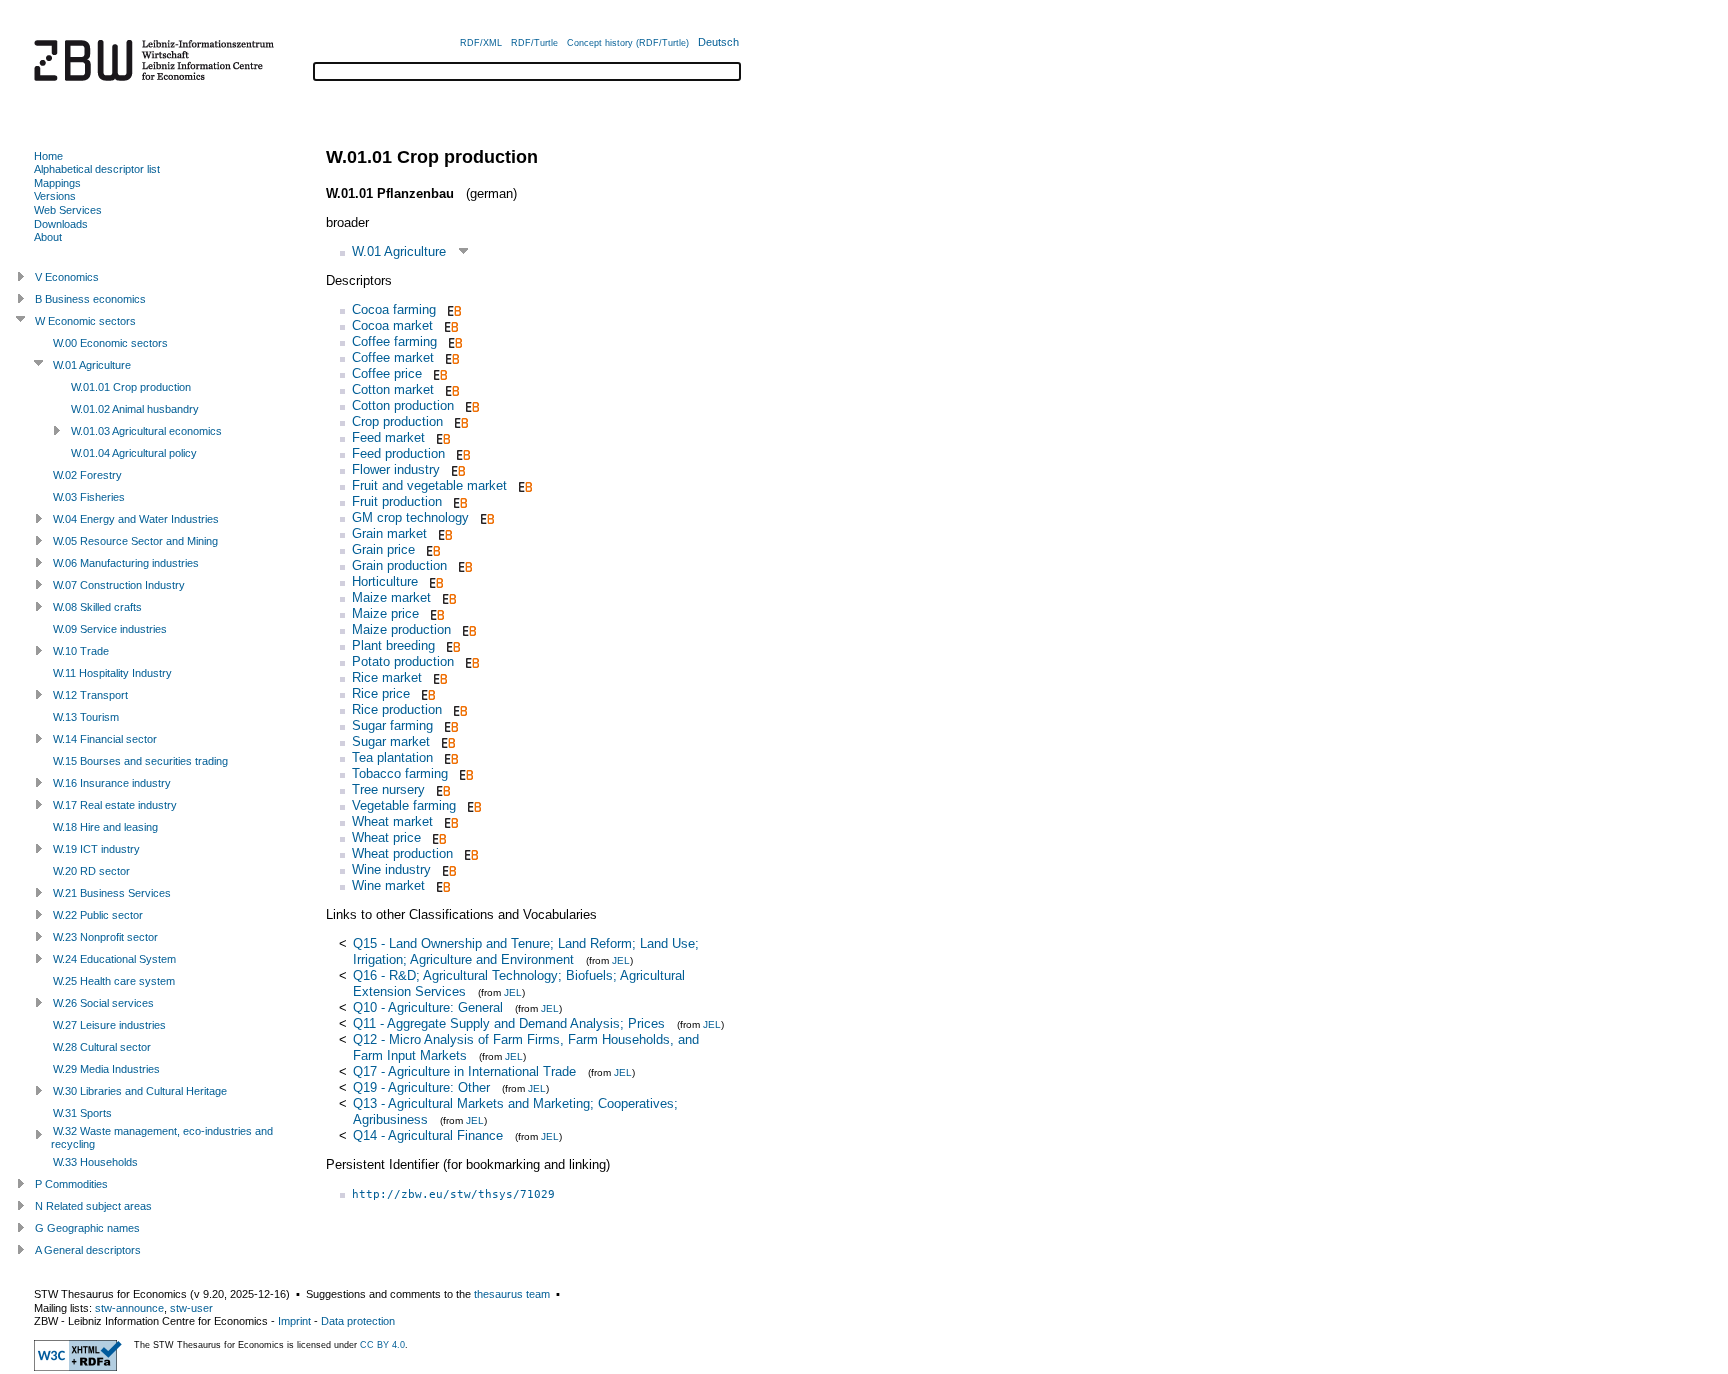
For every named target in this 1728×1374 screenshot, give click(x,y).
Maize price (385, 613)
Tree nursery (388, 789)
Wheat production (402, 853)
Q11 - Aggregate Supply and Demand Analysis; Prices (509, 1023)
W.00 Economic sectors (110, 343)
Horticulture (385, 581)
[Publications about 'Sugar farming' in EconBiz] (449, 725)
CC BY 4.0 (382, 1345)
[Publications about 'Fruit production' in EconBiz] (458, 501)
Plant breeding (393, 645)
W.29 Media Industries (106, 1069)
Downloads (61, 224)
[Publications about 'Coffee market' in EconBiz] (450, 357)
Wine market (388, 885)
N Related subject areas (93, 1206)
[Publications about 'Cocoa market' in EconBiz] (449, 325)
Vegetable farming (404, 805)
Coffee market (393, 357)
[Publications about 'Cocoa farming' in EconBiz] (452, 309)
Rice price (381, 693)
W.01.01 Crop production (131, 387)
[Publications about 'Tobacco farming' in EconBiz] (464, 773)
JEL (621, 960)
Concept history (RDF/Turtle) (628, 43)
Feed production (398, 453)
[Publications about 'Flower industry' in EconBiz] (456, 469)
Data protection (358, 1321)
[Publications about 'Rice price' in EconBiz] (426, 693)
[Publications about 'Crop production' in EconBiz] (459, 421)
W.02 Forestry (87, 475)
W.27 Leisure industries (109, 1025)
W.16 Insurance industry (112, 783)
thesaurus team (512, 1294)
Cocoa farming (394, 309)
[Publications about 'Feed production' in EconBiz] (461, 453)
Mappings (57, 183)
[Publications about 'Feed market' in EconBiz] (441, 437)
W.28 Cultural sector (102, 1047)
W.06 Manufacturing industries (126, 563)
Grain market (389, 533)
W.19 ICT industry (96, 849)
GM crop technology (410, 517)
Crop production (397, 421)
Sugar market (391, 741)
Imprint (294, 1321)
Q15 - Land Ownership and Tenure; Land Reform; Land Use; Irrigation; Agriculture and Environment (526, 951)
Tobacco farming (400, 773)
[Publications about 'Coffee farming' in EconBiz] (453, 341)
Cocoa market (392, 325)
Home (48, 156)
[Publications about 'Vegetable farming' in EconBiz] (472, 805)
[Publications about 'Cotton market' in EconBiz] (450, 389)
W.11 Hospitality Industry (112, 673)
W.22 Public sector (98, 915)
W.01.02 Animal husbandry (135, 409)
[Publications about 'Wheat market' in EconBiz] (449, 821)
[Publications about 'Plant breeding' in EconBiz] (451, 645)
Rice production (397, 709)
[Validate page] (78, 1367)
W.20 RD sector (91, 871)
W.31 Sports (82, 1113)
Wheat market (392, 821)
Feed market (388, 437)
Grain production (399, 565)
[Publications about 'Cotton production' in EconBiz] (470, 405)
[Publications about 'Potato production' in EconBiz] (470, 661)
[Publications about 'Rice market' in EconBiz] (438, 677)
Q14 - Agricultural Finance (428, 1135)
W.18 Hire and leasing (105, 827)
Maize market (391, 597)
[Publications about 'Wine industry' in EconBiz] (447, 869)
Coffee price (387, 373)
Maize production (401, 629)
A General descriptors (88, 1250)
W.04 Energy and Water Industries (136, 519)
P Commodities (71, 1184)
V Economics (67, 277)
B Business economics (90, 299)
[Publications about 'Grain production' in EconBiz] (463, 565)
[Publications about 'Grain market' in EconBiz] (443, 533)
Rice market (387, 677)
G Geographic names (87, 1228)
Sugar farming (392, 725)
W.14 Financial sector (105, 739)
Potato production (403, 661)
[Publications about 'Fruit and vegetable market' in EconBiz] (523, 485)
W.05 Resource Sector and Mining (135, 541)
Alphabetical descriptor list (97, 169)
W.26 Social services (103, 1003)
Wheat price (386, 837)
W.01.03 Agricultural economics (146, 431)
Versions (55, 196)
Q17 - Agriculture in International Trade (464, 1071)
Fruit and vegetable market (429, 485)
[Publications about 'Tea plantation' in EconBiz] (449, 757)
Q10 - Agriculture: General (428, 1007)
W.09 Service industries (110, 629)
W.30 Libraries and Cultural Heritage (140, 1091)
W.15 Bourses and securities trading (140, 761)
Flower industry (396, 469)
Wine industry (391, 869)
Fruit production (397, 501)
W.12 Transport (90, 695)
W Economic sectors (85, 321)
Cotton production (403, 405)
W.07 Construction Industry (119, 585)
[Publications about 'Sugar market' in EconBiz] (446, 741)
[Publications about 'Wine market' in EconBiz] (441, 885)
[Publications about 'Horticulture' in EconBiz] (434, 581)
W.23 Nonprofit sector (105, 937)
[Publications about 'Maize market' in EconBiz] (447, 597)
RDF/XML (481, 43)
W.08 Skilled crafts (97, 607)
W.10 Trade (81, 651)
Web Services (68, 210)
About (48, 237)
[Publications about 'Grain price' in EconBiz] (431, 549)
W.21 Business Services (112, 893)
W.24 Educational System (114, 959)
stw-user (191, 1308)
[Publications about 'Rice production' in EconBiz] (458, 709)
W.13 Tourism (86, 717)
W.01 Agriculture (399, 251)
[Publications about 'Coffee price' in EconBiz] (438, 373)
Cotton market (393, 389)
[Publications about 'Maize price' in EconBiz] (435, 613)
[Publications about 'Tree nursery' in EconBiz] (441, 789)
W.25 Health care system (114, 981)
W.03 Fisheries (89, 497)
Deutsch (718, 42)
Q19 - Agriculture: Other (421, 1087)
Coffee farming (394, 341)
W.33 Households (95, 1162)
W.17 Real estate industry (115, 805)
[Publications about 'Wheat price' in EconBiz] (437, 837)
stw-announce (129, 1308)
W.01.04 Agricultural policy (134, 453)
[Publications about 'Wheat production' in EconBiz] (469, 853)
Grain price (383, 549)
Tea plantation (392, 757)
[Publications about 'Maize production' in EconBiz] (467, 629)
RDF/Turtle (534, 43)
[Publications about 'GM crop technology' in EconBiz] (485, 517)
